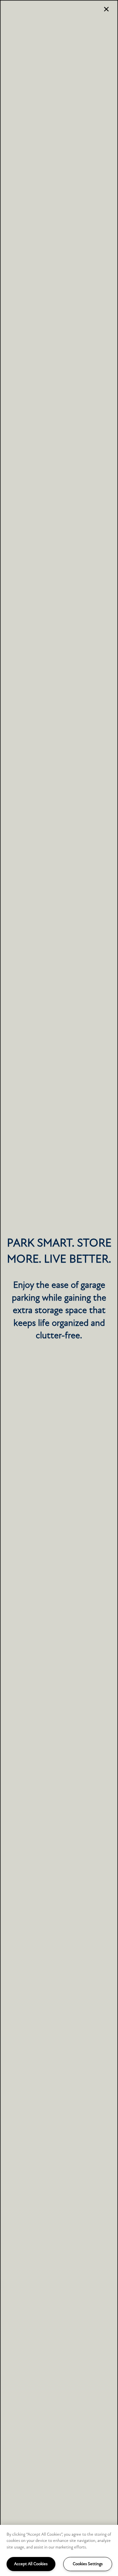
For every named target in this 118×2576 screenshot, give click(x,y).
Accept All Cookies (31, 2564)
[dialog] (59, 1288)
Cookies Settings (88, 2564)
